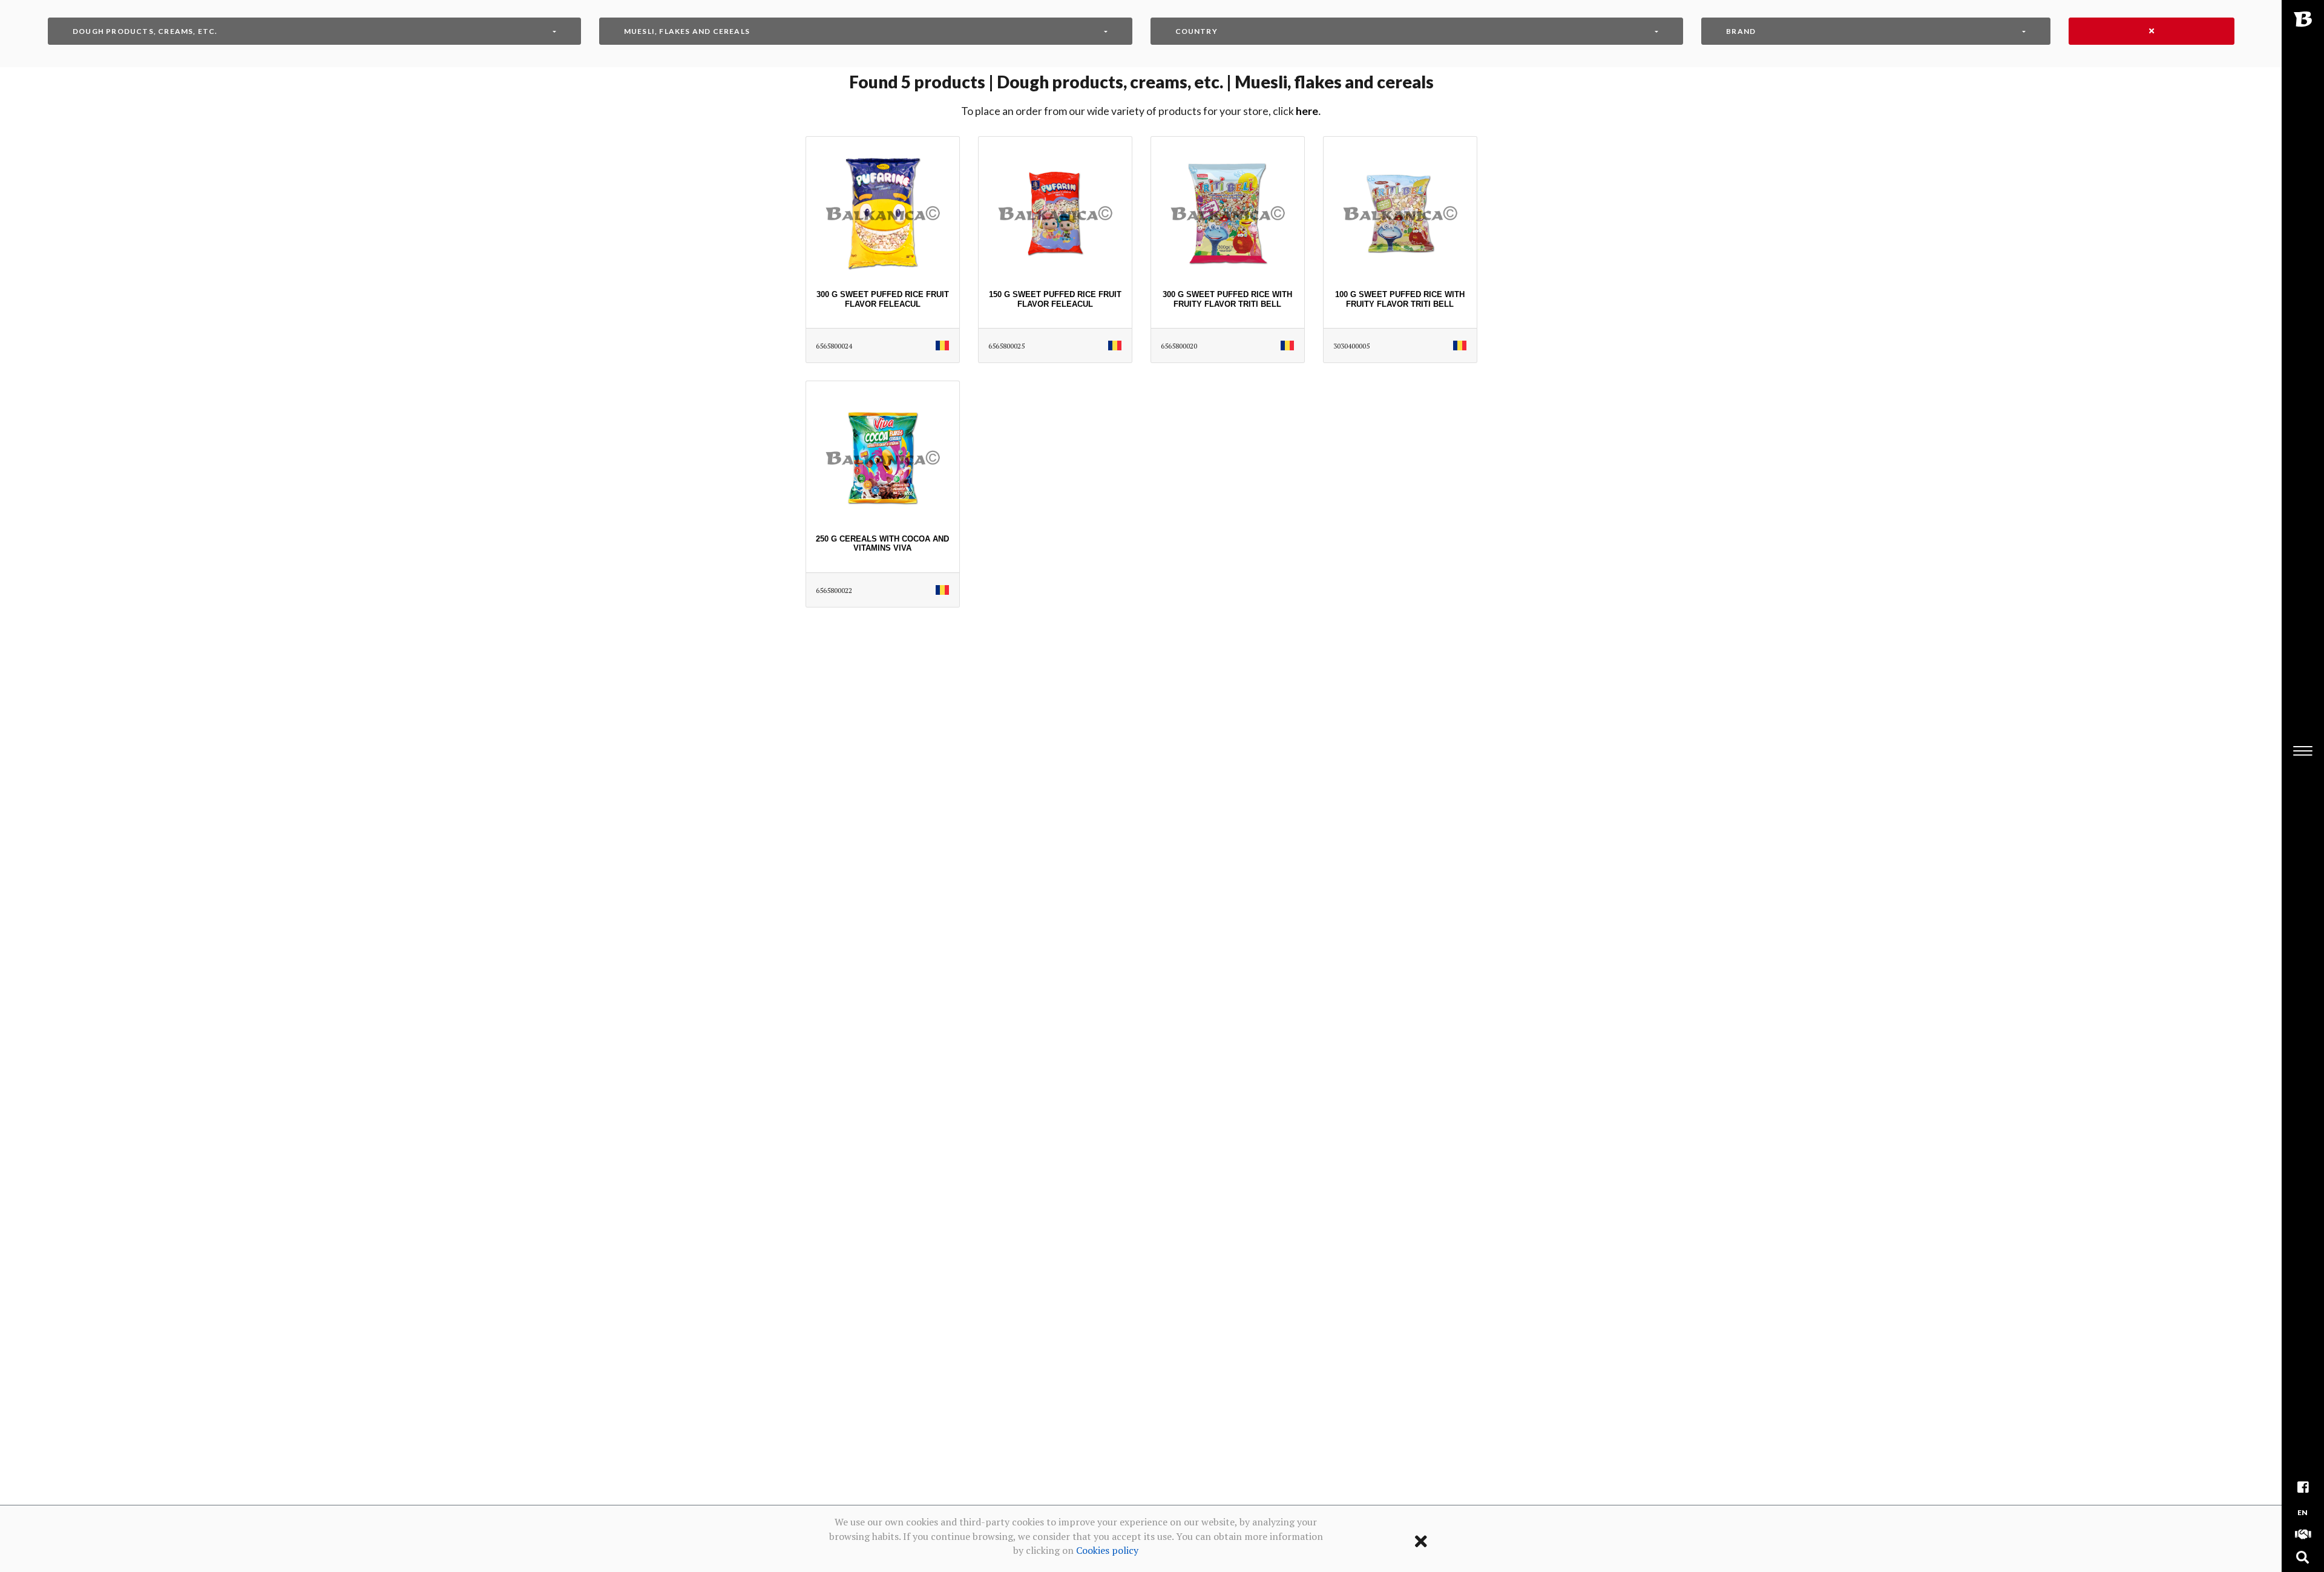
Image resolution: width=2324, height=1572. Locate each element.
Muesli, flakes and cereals (687, 31)
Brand (1741, 31)
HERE (1307, 111)
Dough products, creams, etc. (145, 31)
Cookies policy (1107, 1550)
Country (1196, 31)
